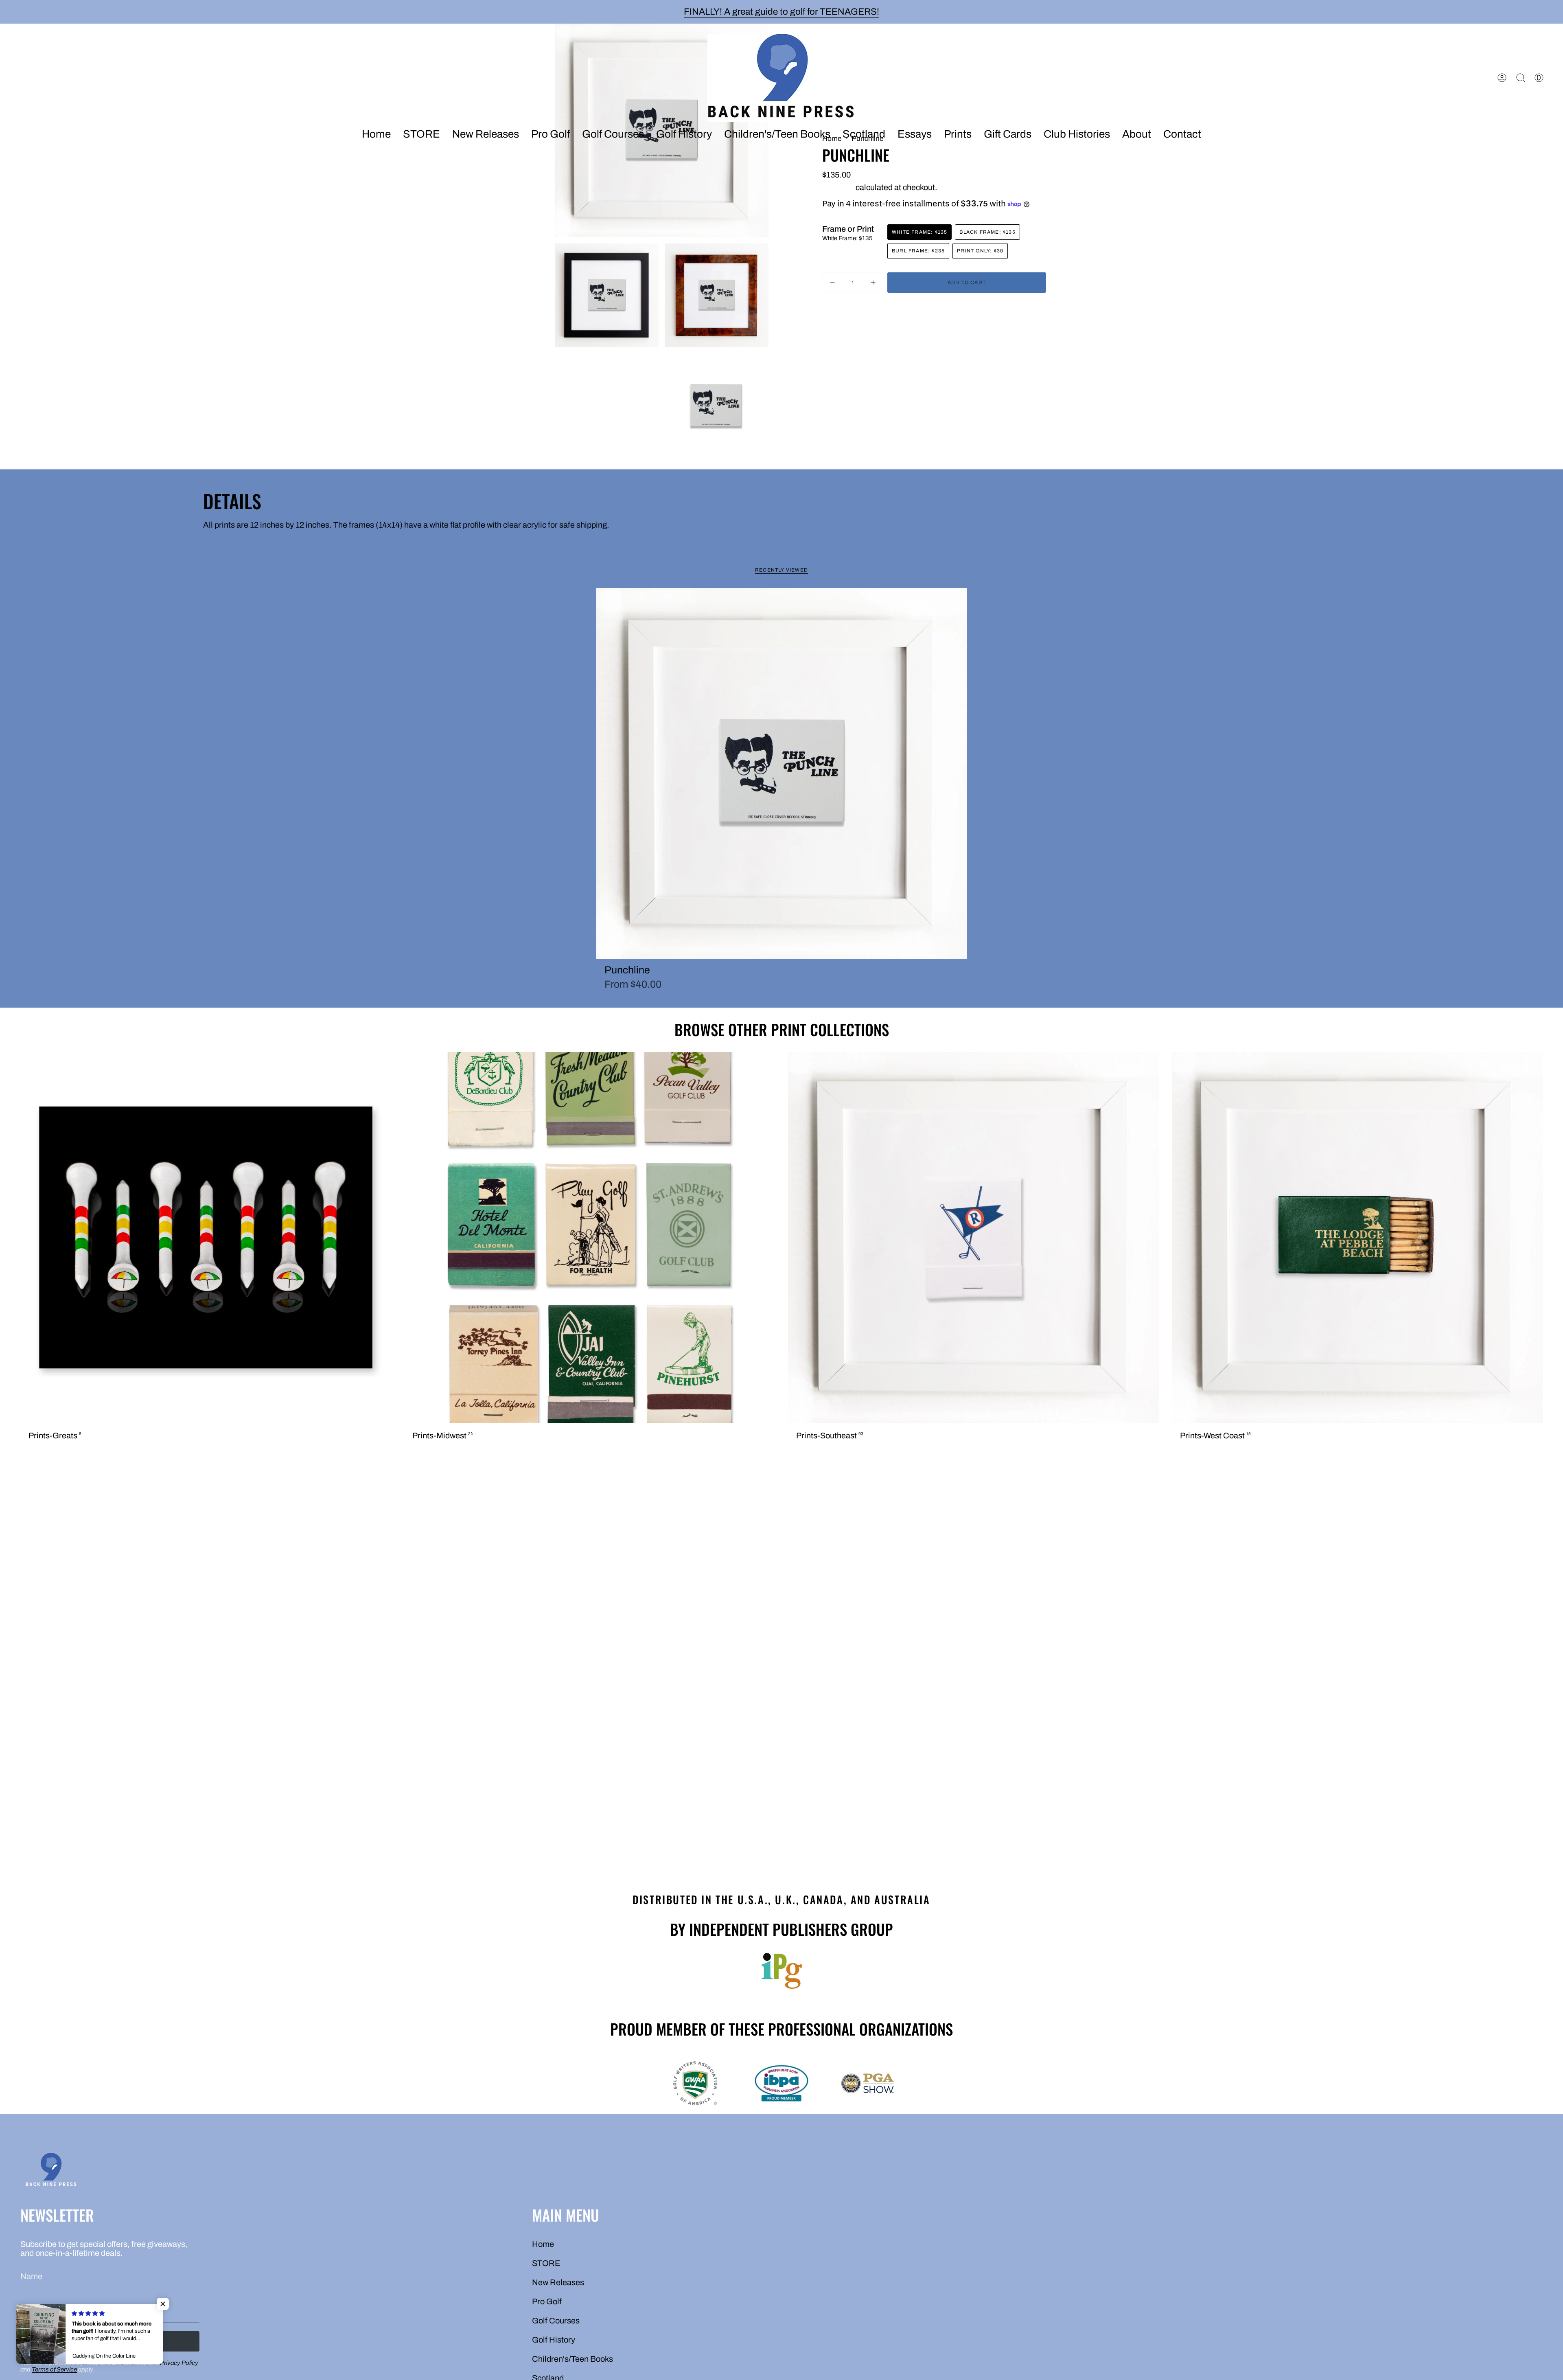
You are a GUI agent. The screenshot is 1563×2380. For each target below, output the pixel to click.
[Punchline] (782, 773)
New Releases (558, 2282)
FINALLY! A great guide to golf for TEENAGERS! (781, 12)
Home (543, 2244)
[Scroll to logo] (781, 1971)
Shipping (838, 187)
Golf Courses (556, 2321)
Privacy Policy (179, 2363)
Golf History (554, 2340)
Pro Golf (547, 2301)
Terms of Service (54, 2369)
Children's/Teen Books (572, 2359)
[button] (486, 135)
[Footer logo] (51, 2171)
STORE (546, 2263)
